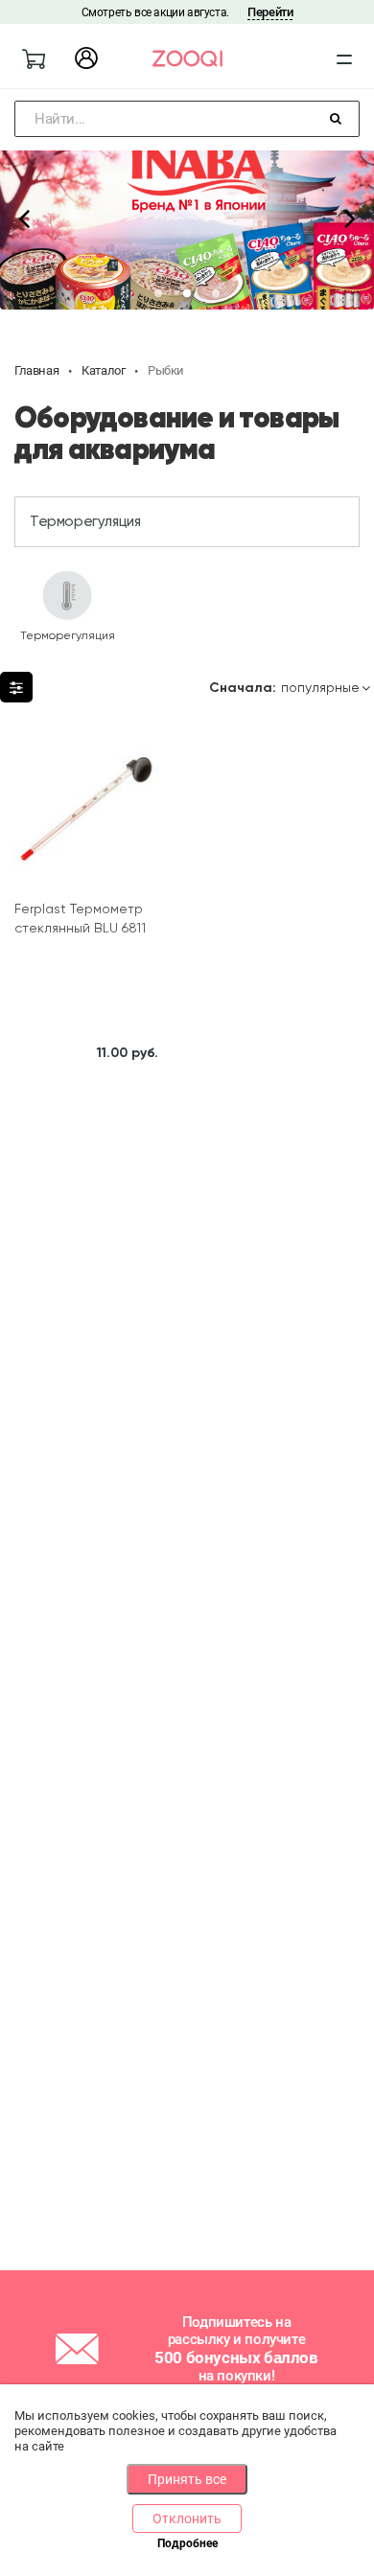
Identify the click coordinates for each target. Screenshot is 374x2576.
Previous (24, 218)
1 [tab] (158, 294)
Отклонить (187, 2518)
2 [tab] (187, 294)
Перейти (270, 12)
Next (350, 218)
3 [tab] (216, 294)
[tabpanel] (187, 218)
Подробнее (187, 2543)
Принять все (187, 2479)
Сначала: (243, 688)
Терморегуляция (85, 522)
